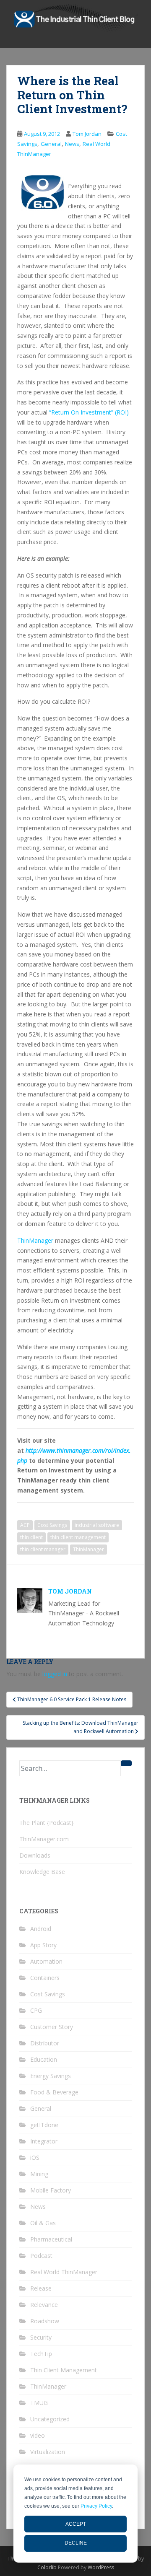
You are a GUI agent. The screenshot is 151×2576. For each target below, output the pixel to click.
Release (41, 2288)
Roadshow (45, 2321)
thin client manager (43, 1549)
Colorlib (47, 2567)
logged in (55, 1674)
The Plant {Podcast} (46, 1823)
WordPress (101, 2567)
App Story (43, 1945)
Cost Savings (52, 1525)
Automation (46, 1961)
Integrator (44, 2141)
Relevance (44, 2305)
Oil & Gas (43, 2223)
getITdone (44, 2125)
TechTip (41, 2354)
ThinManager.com (44, 1839)
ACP (25, 1525)
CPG (36, 2010)
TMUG (39, 2403)
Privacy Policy (96, 2506)
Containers (45, 1978)
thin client (31, 1537)
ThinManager (36, 1240)
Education (44, 2059)
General (51, 144)
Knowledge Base (42, 1872)
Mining (39, 2174)
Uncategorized (50, 2419)
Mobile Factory (51, 2190)
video (38, 2435)
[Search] (126, 1763)
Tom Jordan (87, 134)
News (72, 144)
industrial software (97, 1525)
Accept (76, 2524)
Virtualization (48, 2452)
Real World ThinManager (64, 2272)
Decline (76, 2543)
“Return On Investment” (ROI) (89, 412)
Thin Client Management (64, 2370)
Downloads (35, 1855)
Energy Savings (51, 2076)
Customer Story (52, 2027)
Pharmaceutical (51, 2239)
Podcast (41, 2256)
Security (41, 2337)
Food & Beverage (54, 2092)
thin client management (78, 1537)
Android (41, 1929)
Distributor (45, 2043)
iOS (35, 2157)
